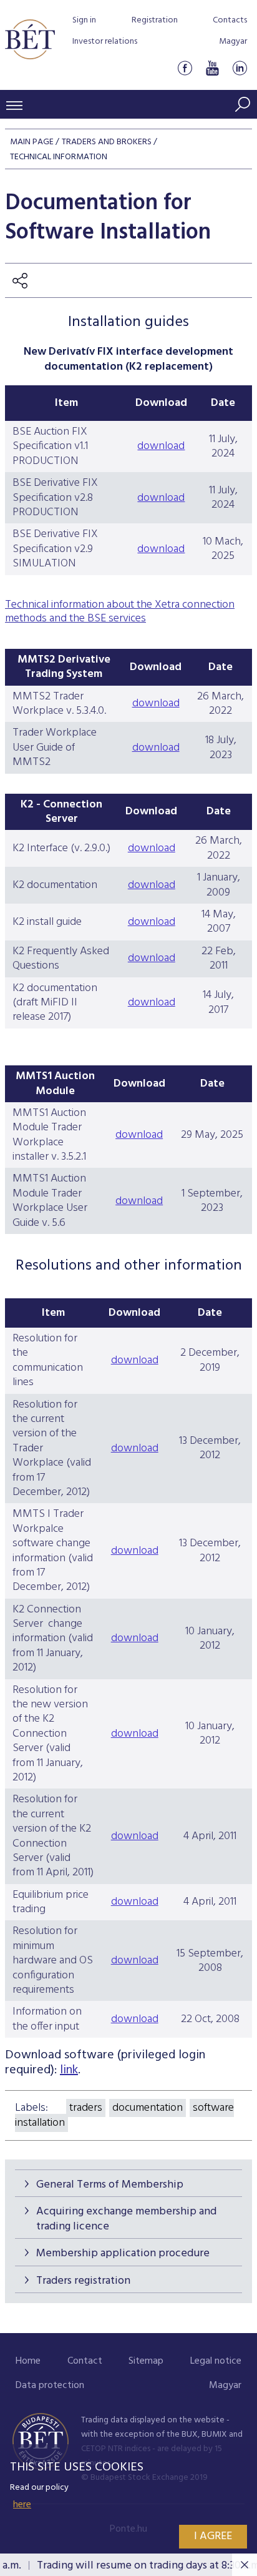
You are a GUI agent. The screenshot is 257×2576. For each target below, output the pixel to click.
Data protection (50, 2386)
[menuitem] (28, 2361)
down (129, 1201)
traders (86, 2108)
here (22, 2505)
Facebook (185, 68)
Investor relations (105, 42)
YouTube (212, 68)
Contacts (230, 20)
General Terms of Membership (110, 2185)
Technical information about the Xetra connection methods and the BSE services (120, 612)
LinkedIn (240, 68)
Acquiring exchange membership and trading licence (126, 2219)
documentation (148, 2108)
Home (28, 2361)
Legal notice (216, 2361)
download (161, 446)
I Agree (213, 2536)
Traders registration (83, 2281)
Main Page (32, 142)
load (153, 1201)
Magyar (233, 42)
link (69, 2070)
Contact (85, 2361)
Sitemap (146, 2361)
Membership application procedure (123, 2253)
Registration (155, 20)
